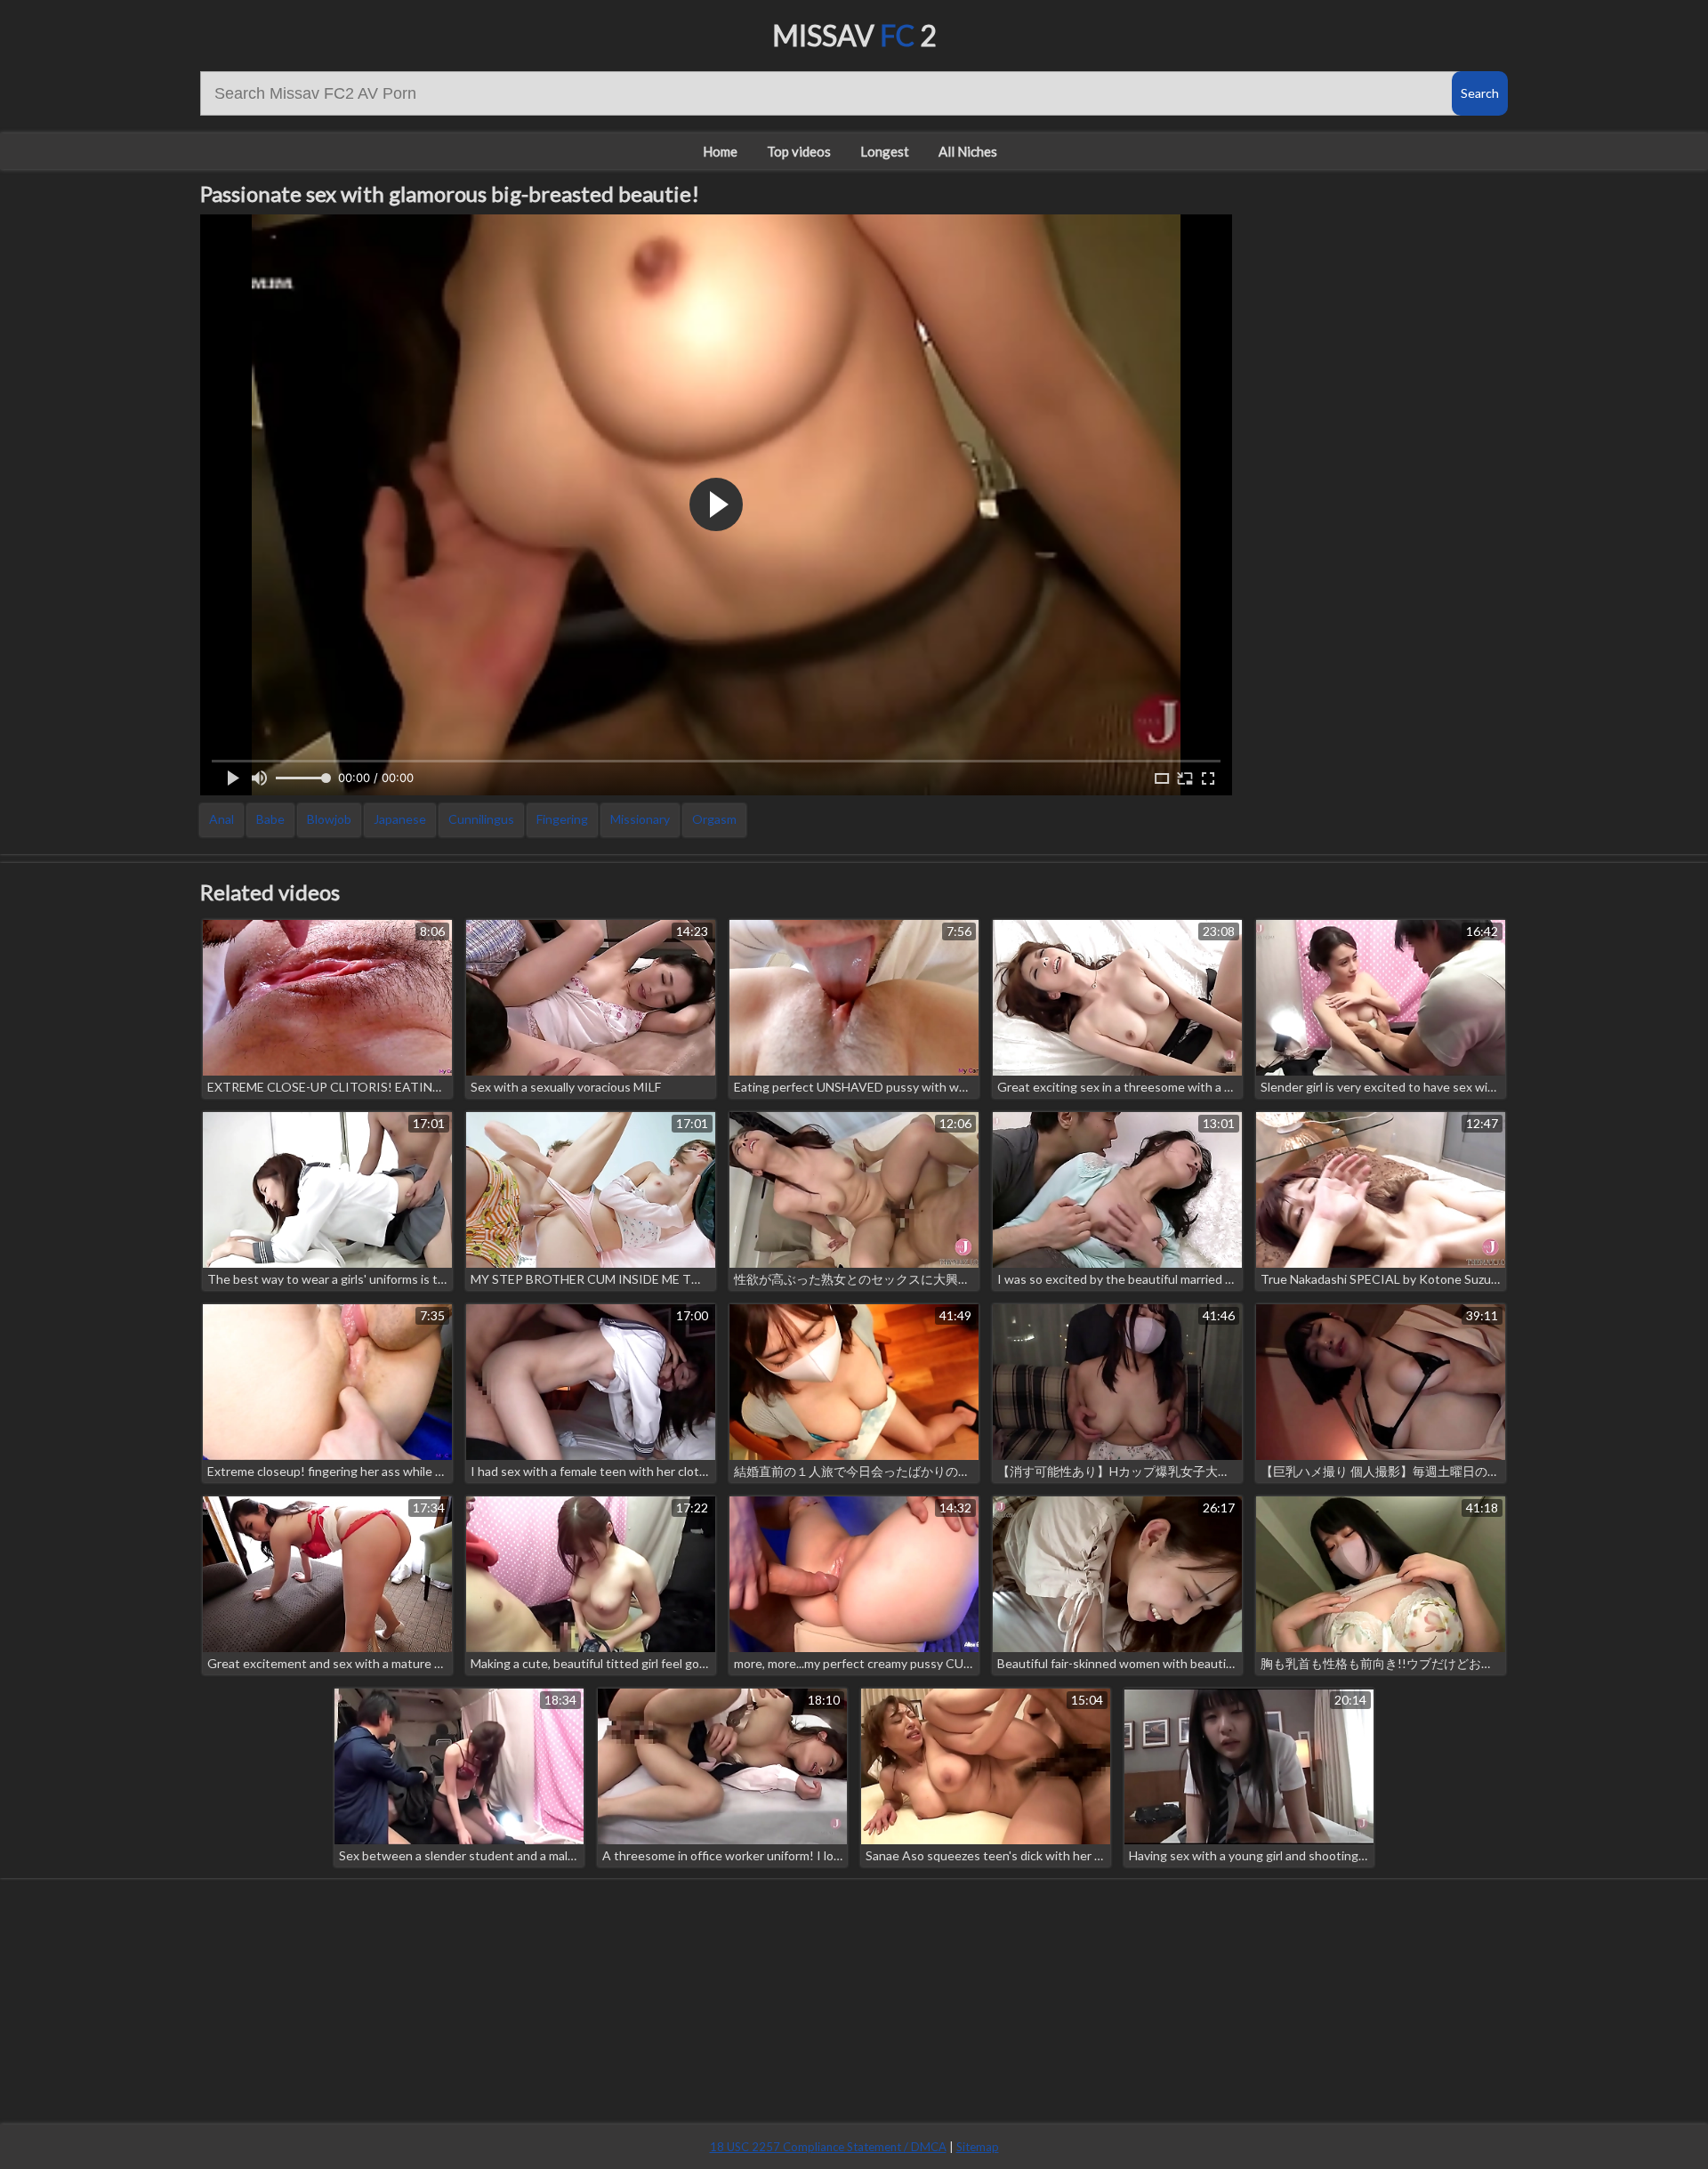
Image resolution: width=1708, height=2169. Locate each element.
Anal (222, 819)
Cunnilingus (481, 819)
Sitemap (978, 2147)
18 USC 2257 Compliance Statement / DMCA (828, 2147)
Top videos (799, 151)
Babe (270, 819)
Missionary (640, 819)
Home (720, 151)
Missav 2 (854, 35)
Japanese (400, 819)
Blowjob (329, 819)
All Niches (968, 151)
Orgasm (714, 819)
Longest (885, 151)
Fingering (562, 819)
